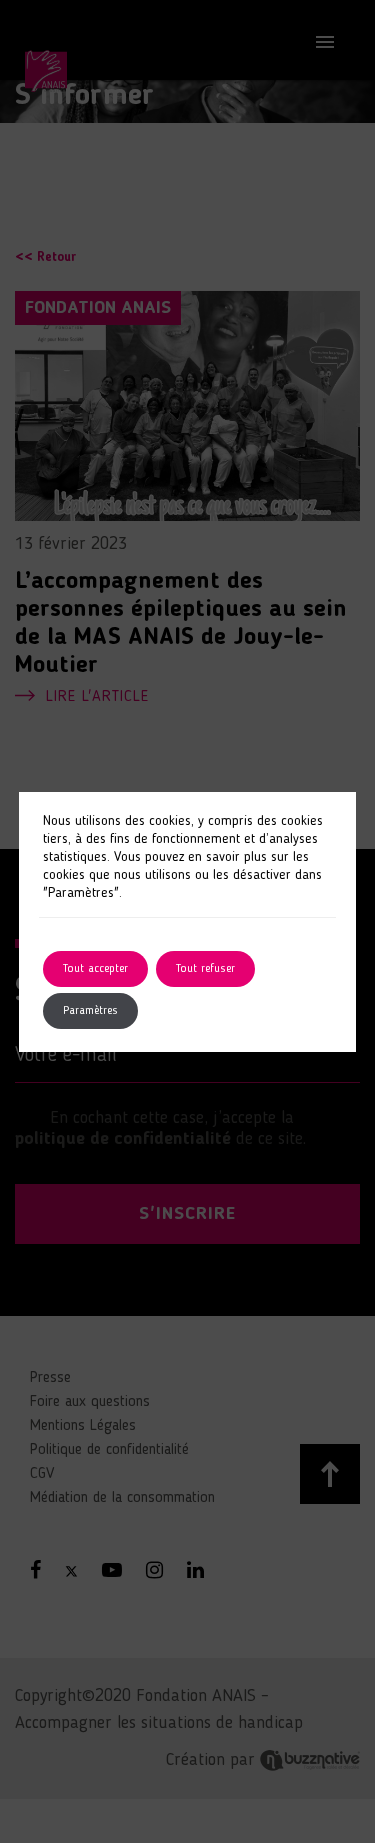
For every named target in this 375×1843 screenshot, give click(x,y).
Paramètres (90, 1011)
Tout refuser (205, 969)
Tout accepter (95, 969)
